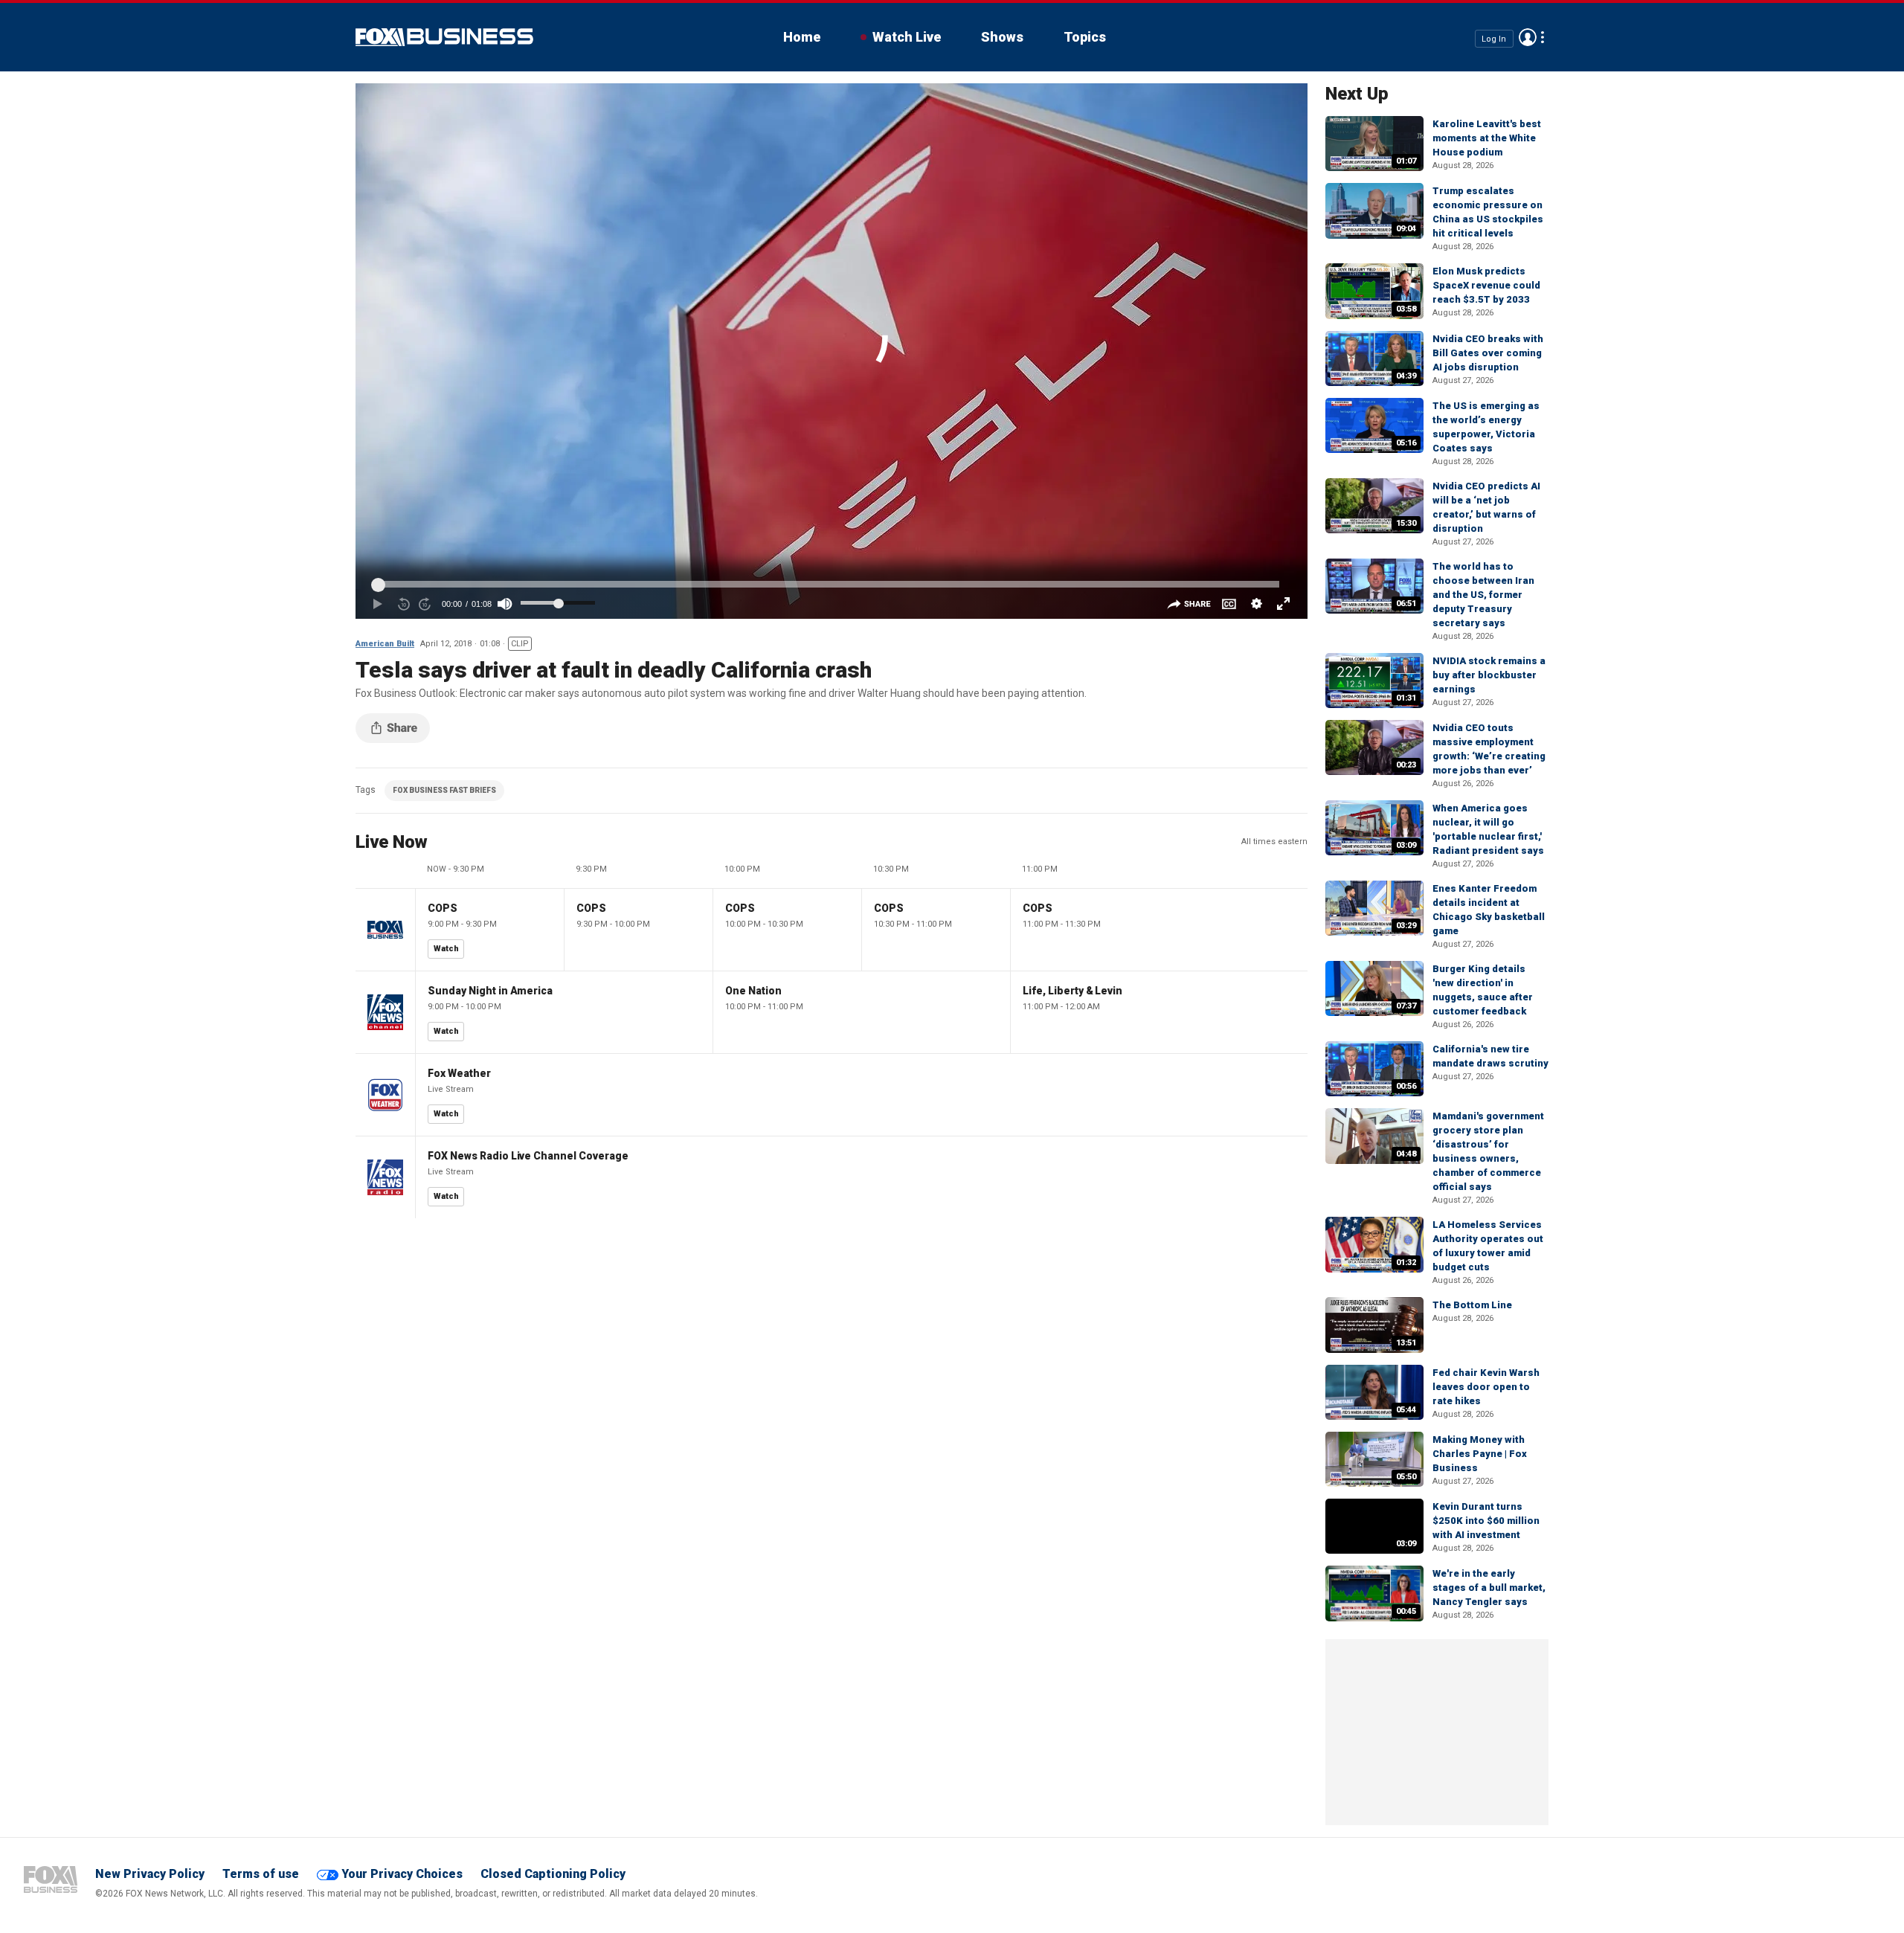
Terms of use (261, 1874)
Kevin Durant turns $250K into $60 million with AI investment (1486, 1521)
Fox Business (444, 37)
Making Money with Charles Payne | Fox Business (1480, 1454)
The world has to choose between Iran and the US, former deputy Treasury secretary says (1483, 595)
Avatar (1528, 37)
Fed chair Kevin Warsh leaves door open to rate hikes (1486, 1387)
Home (802, 37)
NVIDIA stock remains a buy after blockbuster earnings (1489, 675)
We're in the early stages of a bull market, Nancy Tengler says (1489, 1588)
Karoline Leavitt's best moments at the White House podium (1487, 138)
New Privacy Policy (150, 1874)
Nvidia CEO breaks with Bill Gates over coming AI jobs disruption (1488, 353)
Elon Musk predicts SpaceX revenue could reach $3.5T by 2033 (1486, 285)
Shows (1002, 37)
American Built (385, 644)
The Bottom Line (1472, 1305)
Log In (1494, 38)
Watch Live (907, 37)
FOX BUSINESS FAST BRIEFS (444, 790)
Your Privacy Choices (402, 1874)
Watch (446, 949)
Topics (1085, 37)
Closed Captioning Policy (553, 1874)
